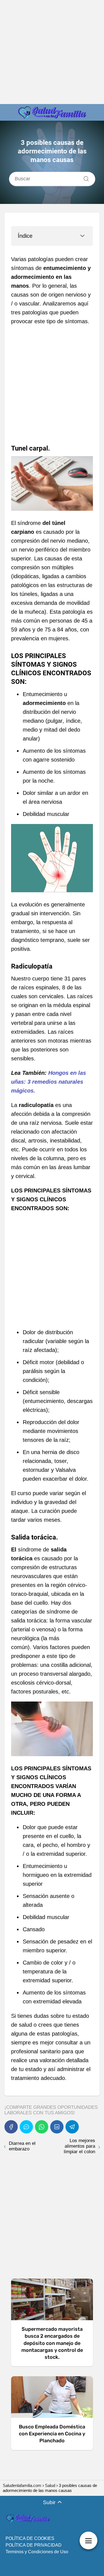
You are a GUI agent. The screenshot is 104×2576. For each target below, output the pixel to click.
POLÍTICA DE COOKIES (30, 2538)
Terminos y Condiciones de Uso (37, 2552)
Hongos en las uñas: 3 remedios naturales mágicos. (49, 1082)
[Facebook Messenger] (26, 2127)
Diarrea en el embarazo (22, 2146)
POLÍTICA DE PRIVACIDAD (34, 2545)
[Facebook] (11, 2127)
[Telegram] (72, 2127)
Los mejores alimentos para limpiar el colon (79, 2146)
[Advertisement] (52, 52)
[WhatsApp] (42, 2127)
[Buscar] (84, 177)
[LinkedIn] (57, 2127)
